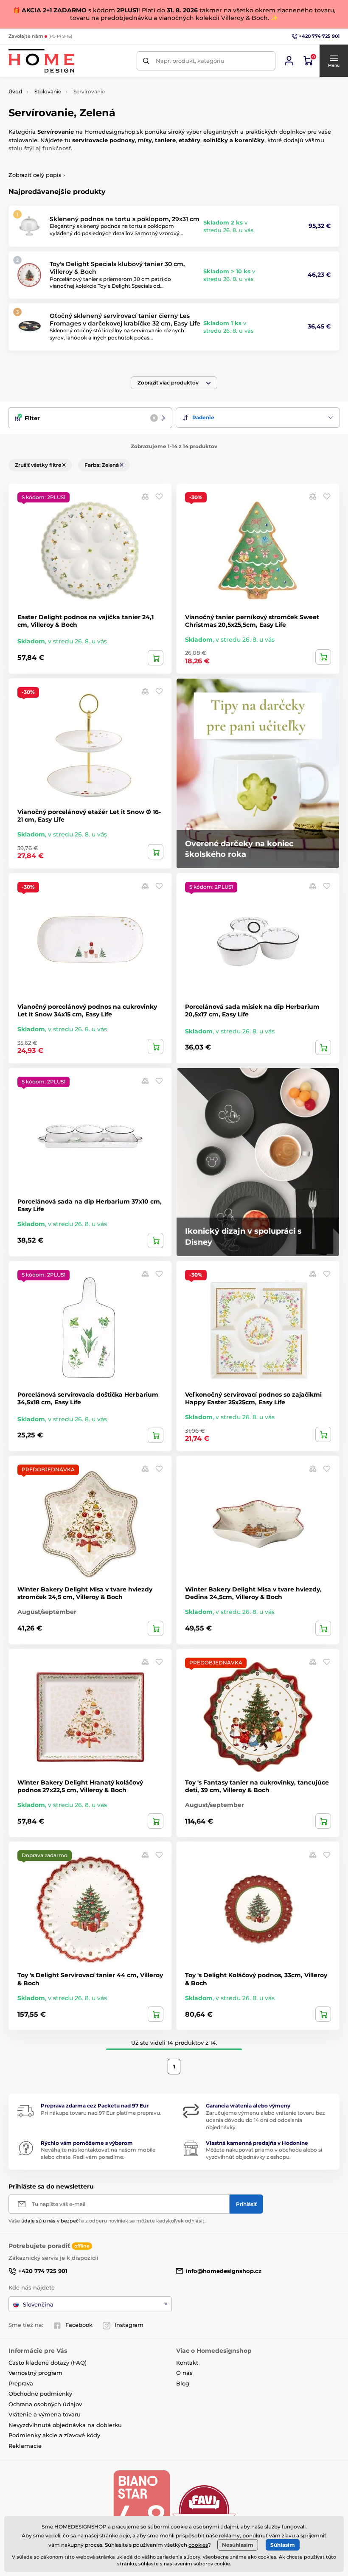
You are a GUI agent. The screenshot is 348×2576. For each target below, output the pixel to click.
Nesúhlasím (238, 2545)
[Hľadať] (146, 61)
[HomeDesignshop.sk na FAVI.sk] (204, 2510)
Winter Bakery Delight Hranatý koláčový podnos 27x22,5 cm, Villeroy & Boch (80, 1786)
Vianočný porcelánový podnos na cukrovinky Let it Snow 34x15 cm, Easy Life (87, 1010)
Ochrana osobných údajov (45, 2404)
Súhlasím (283, 2545)
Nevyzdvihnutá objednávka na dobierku (65, 2425)
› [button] (37, 175)
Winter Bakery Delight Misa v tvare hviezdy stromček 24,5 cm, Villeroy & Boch (85, 1593)
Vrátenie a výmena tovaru (45, 2414)
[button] (334, 61)
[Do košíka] (156, 658)
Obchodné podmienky (40, 2394)
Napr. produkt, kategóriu (190, 61)
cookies (198, 2545)
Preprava (21, 2383)
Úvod (15, 91)
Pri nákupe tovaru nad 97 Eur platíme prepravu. (101, 2113)
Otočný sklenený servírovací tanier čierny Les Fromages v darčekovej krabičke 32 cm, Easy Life (125, 320)
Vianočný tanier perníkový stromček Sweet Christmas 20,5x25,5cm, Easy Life (252, 621)
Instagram (129, 2325)
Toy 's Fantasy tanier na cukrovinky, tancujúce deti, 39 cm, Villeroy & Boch (257, 1786)
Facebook (79, 2325)
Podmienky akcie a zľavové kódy (54, 2435)
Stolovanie (48, 91)
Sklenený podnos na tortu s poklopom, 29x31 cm (125, 219)
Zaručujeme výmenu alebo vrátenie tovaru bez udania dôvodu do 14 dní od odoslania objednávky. (265, 2120)
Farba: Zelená (102, 465)
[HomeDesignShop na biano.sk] (141, 2510)
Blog (183, 2383)
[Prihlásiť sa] (289, 61)
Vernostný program (35, 2373)
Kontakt (187, 2363)
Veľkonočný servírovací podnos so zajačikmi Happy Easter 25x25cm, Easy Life (253, 1398)
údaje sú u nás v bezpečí (51, 2221)
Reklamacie (25, 2446)
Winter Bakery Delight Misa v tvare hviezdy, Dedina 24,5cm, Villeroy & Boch (253, 1593)
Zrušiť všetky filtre (39, 465)
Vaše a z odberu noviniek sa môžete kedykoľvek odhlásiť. (107, 2221)
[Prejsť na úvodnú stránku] (41, 61)
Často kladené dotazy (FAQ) (48, 2363)
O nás (184, 2373)
